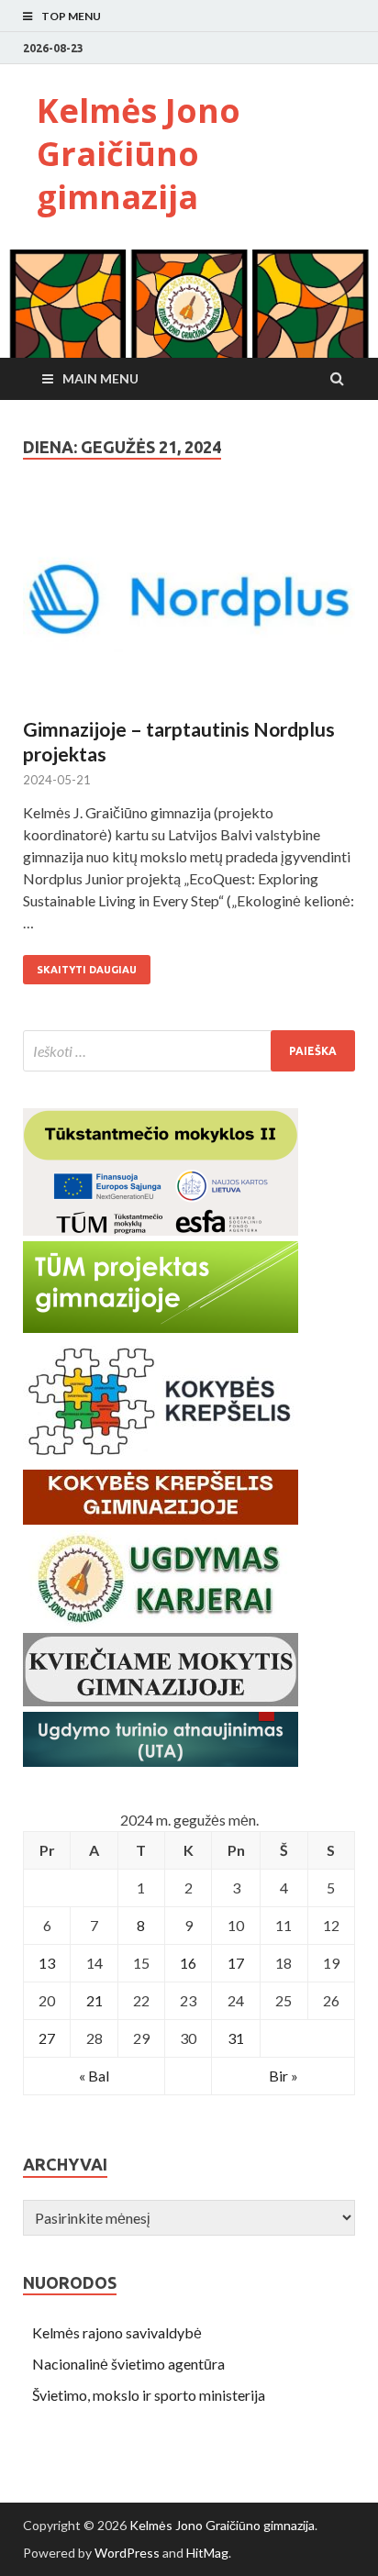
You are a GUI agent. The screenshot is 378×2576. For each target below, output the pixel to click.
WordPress (127, 2553)
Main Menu (100, 378)
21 (94, 2000)
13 (47, 1963)
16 (188, 1963)
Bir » (283, 2076)
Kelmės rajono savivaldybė (117, 2332)
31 (236, 2038)
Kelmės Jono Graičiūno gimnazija (139, 154)
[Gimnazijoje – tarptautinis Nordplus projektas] (189, 606)
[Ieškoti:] (189, 1051)
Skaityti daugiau (87, 970)
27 (47, 2038)
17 (236, 1963)
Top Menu (71, 16)
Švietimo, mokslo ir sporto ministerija (149, 2395)
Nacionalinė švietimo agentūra (128, 2364)
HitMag (207, 2553)
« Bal (94, 2076)
